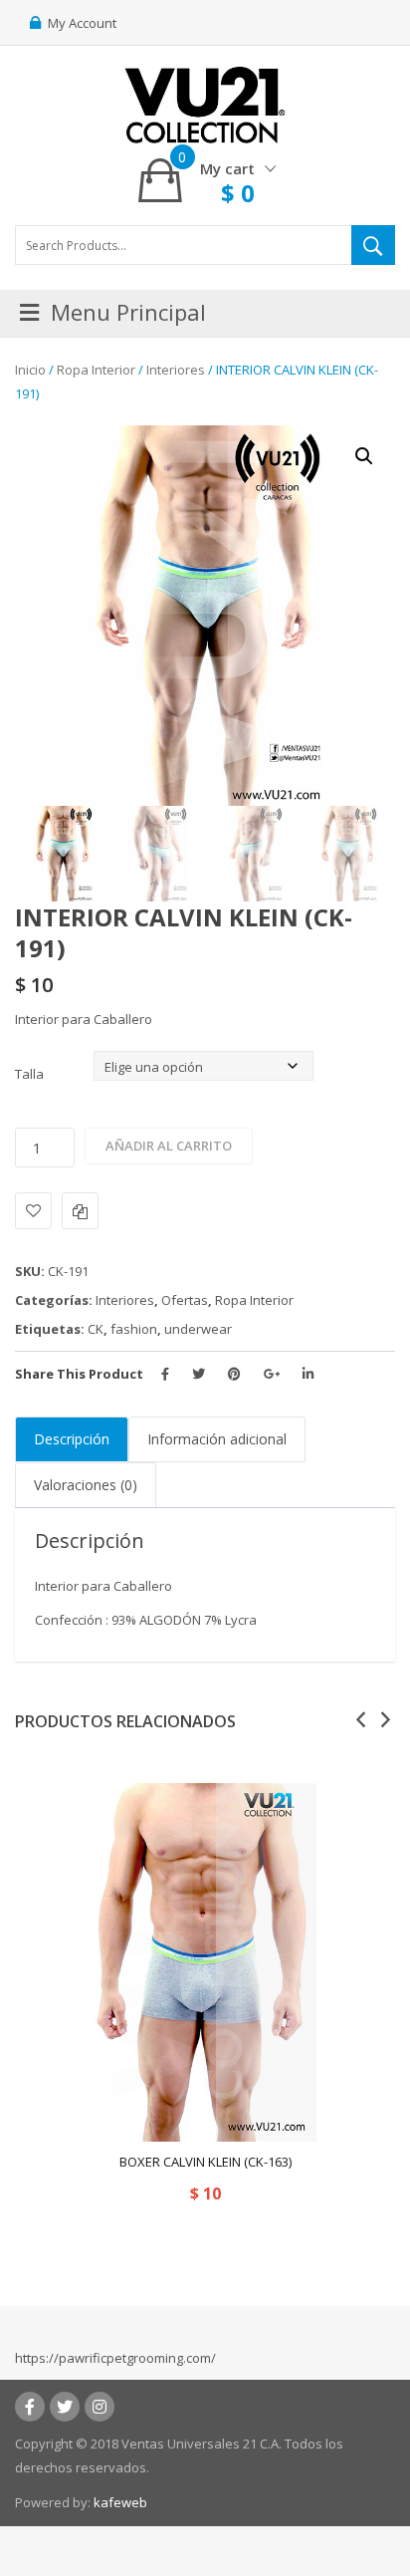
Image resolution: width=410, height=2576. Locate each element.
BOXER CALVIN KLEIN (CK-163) (205, 2162)
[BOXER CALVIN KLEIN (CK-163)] (205, 1962)
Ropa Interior (96, 370)
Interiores (176, 370)
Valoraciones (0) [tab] (86, 1485)
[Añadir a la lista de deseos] (33, 1211)
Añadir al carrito (169, 1146)
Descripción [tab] (72, 1439)
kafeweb (120, 2502)
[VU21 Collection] (205, 104)
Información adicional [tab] (217, 1439)
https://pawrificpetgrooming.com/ (115, 2358)
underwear (198, 1329)
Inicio (30, 370)
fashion (134, 1329)
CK (96, 1329)
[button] (364, 456)
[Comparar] (80, 1211)
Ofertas (185, 1300)
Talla (29, 1074)
